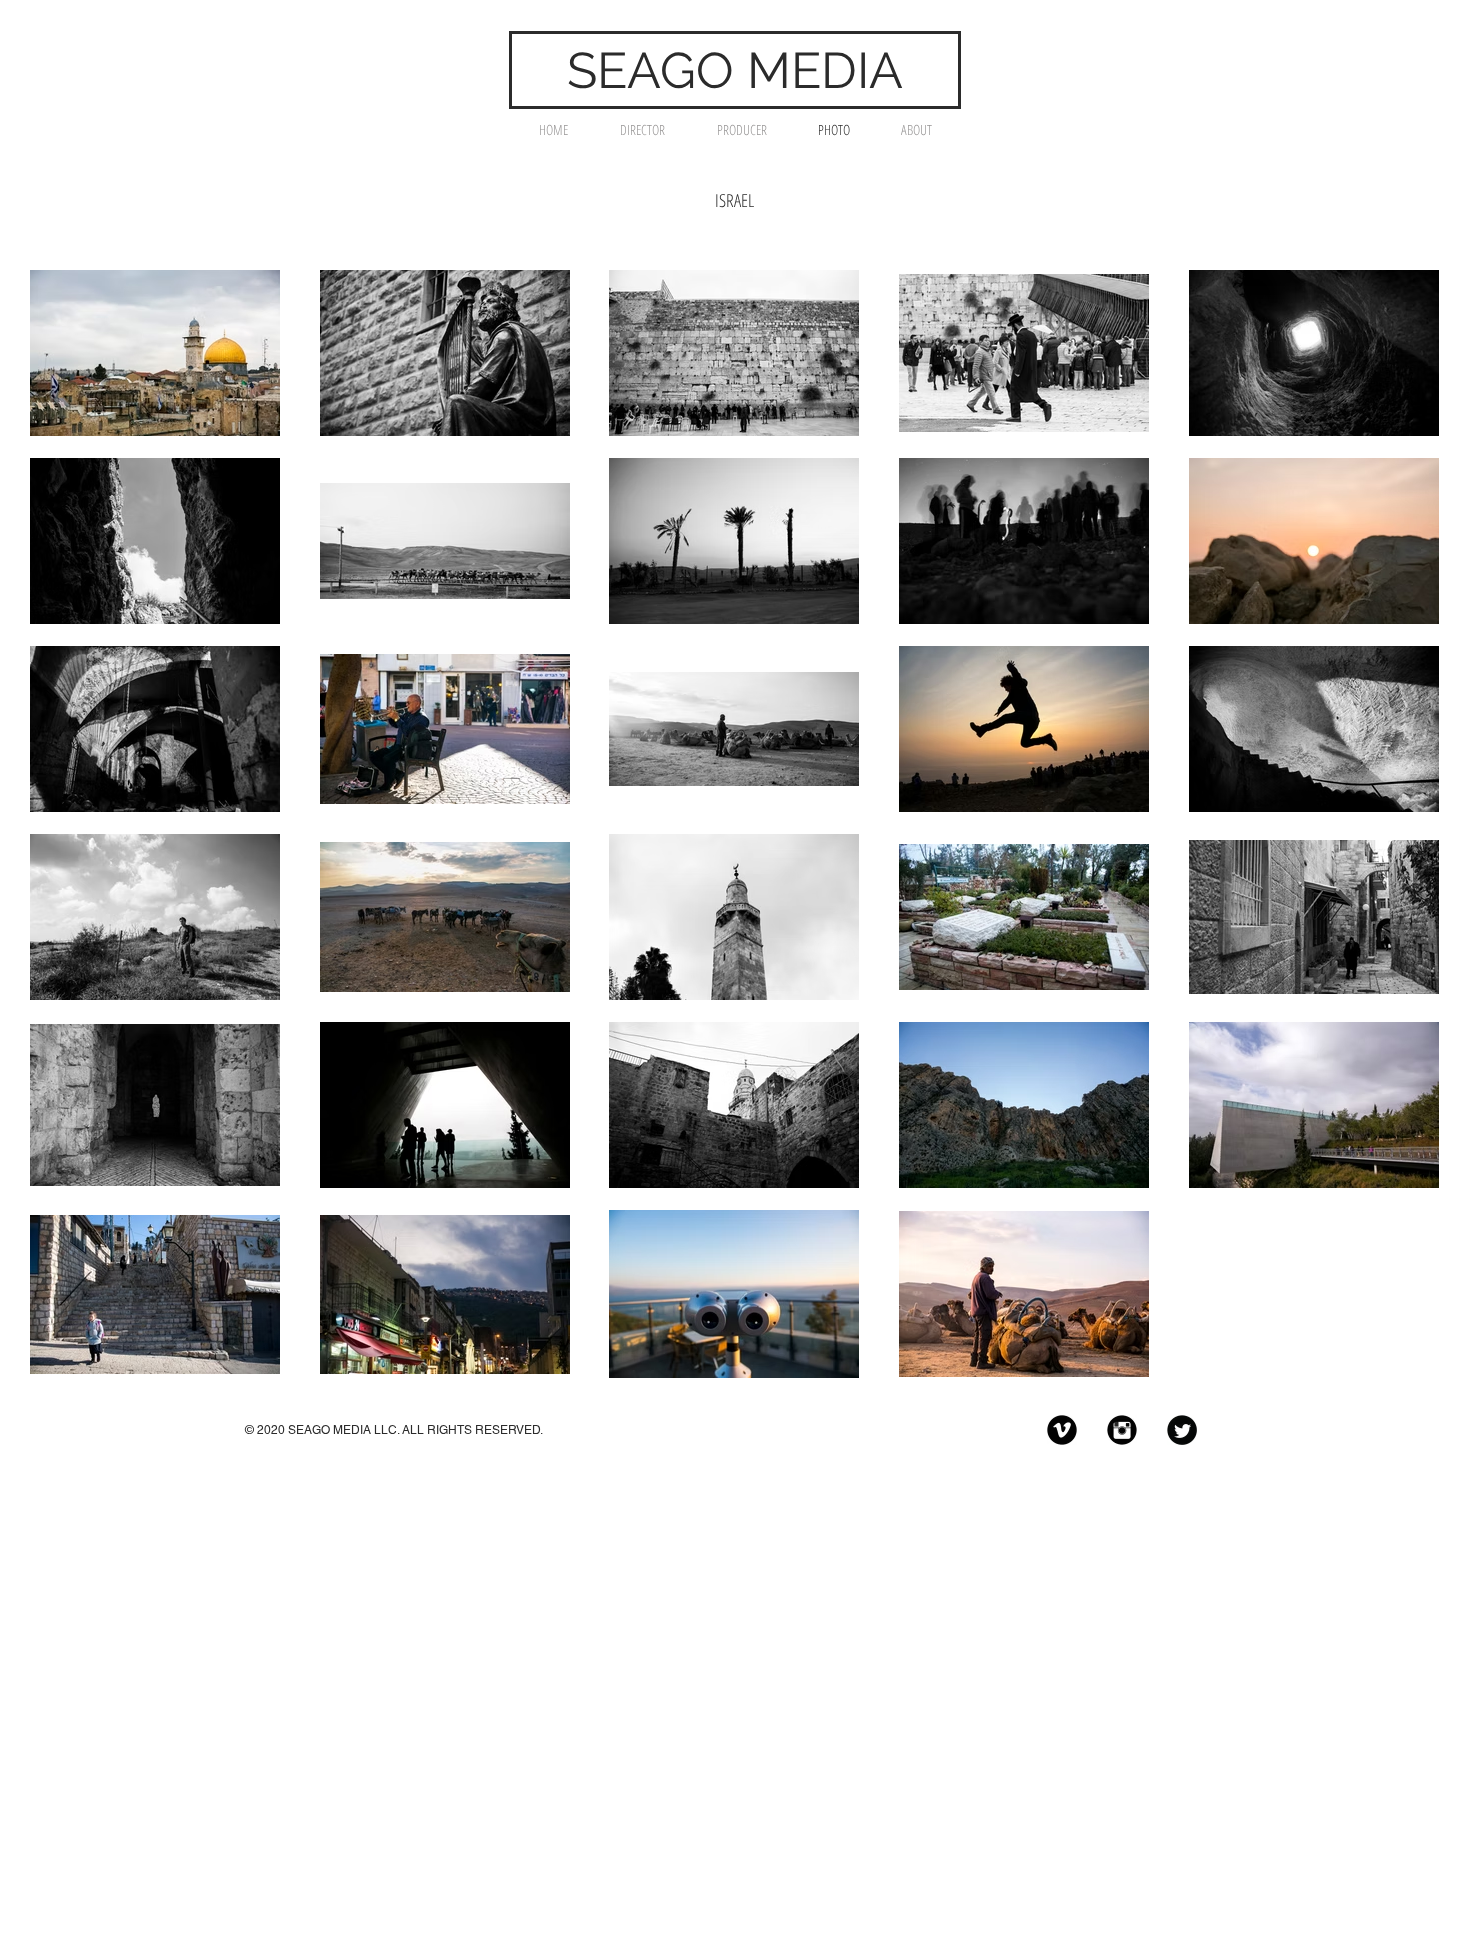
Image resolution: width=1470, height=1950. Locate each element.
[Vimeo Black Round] (1062, 1430)
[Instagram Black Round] (1122, 1430)
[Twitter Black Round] (1182, 1430)
